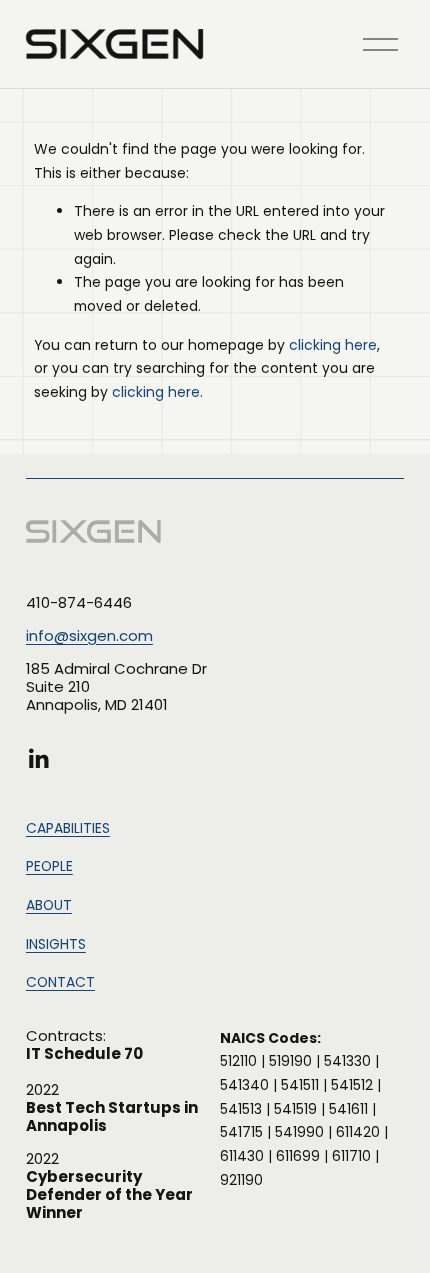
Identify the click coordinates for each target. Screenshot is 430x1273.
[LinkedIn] (38, 759)
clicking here (333, 345)
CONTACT (60, 982)
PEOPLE (49, 866)
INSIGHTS (56, 944)
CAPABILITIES (68, 828)
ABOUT (49, 905)
